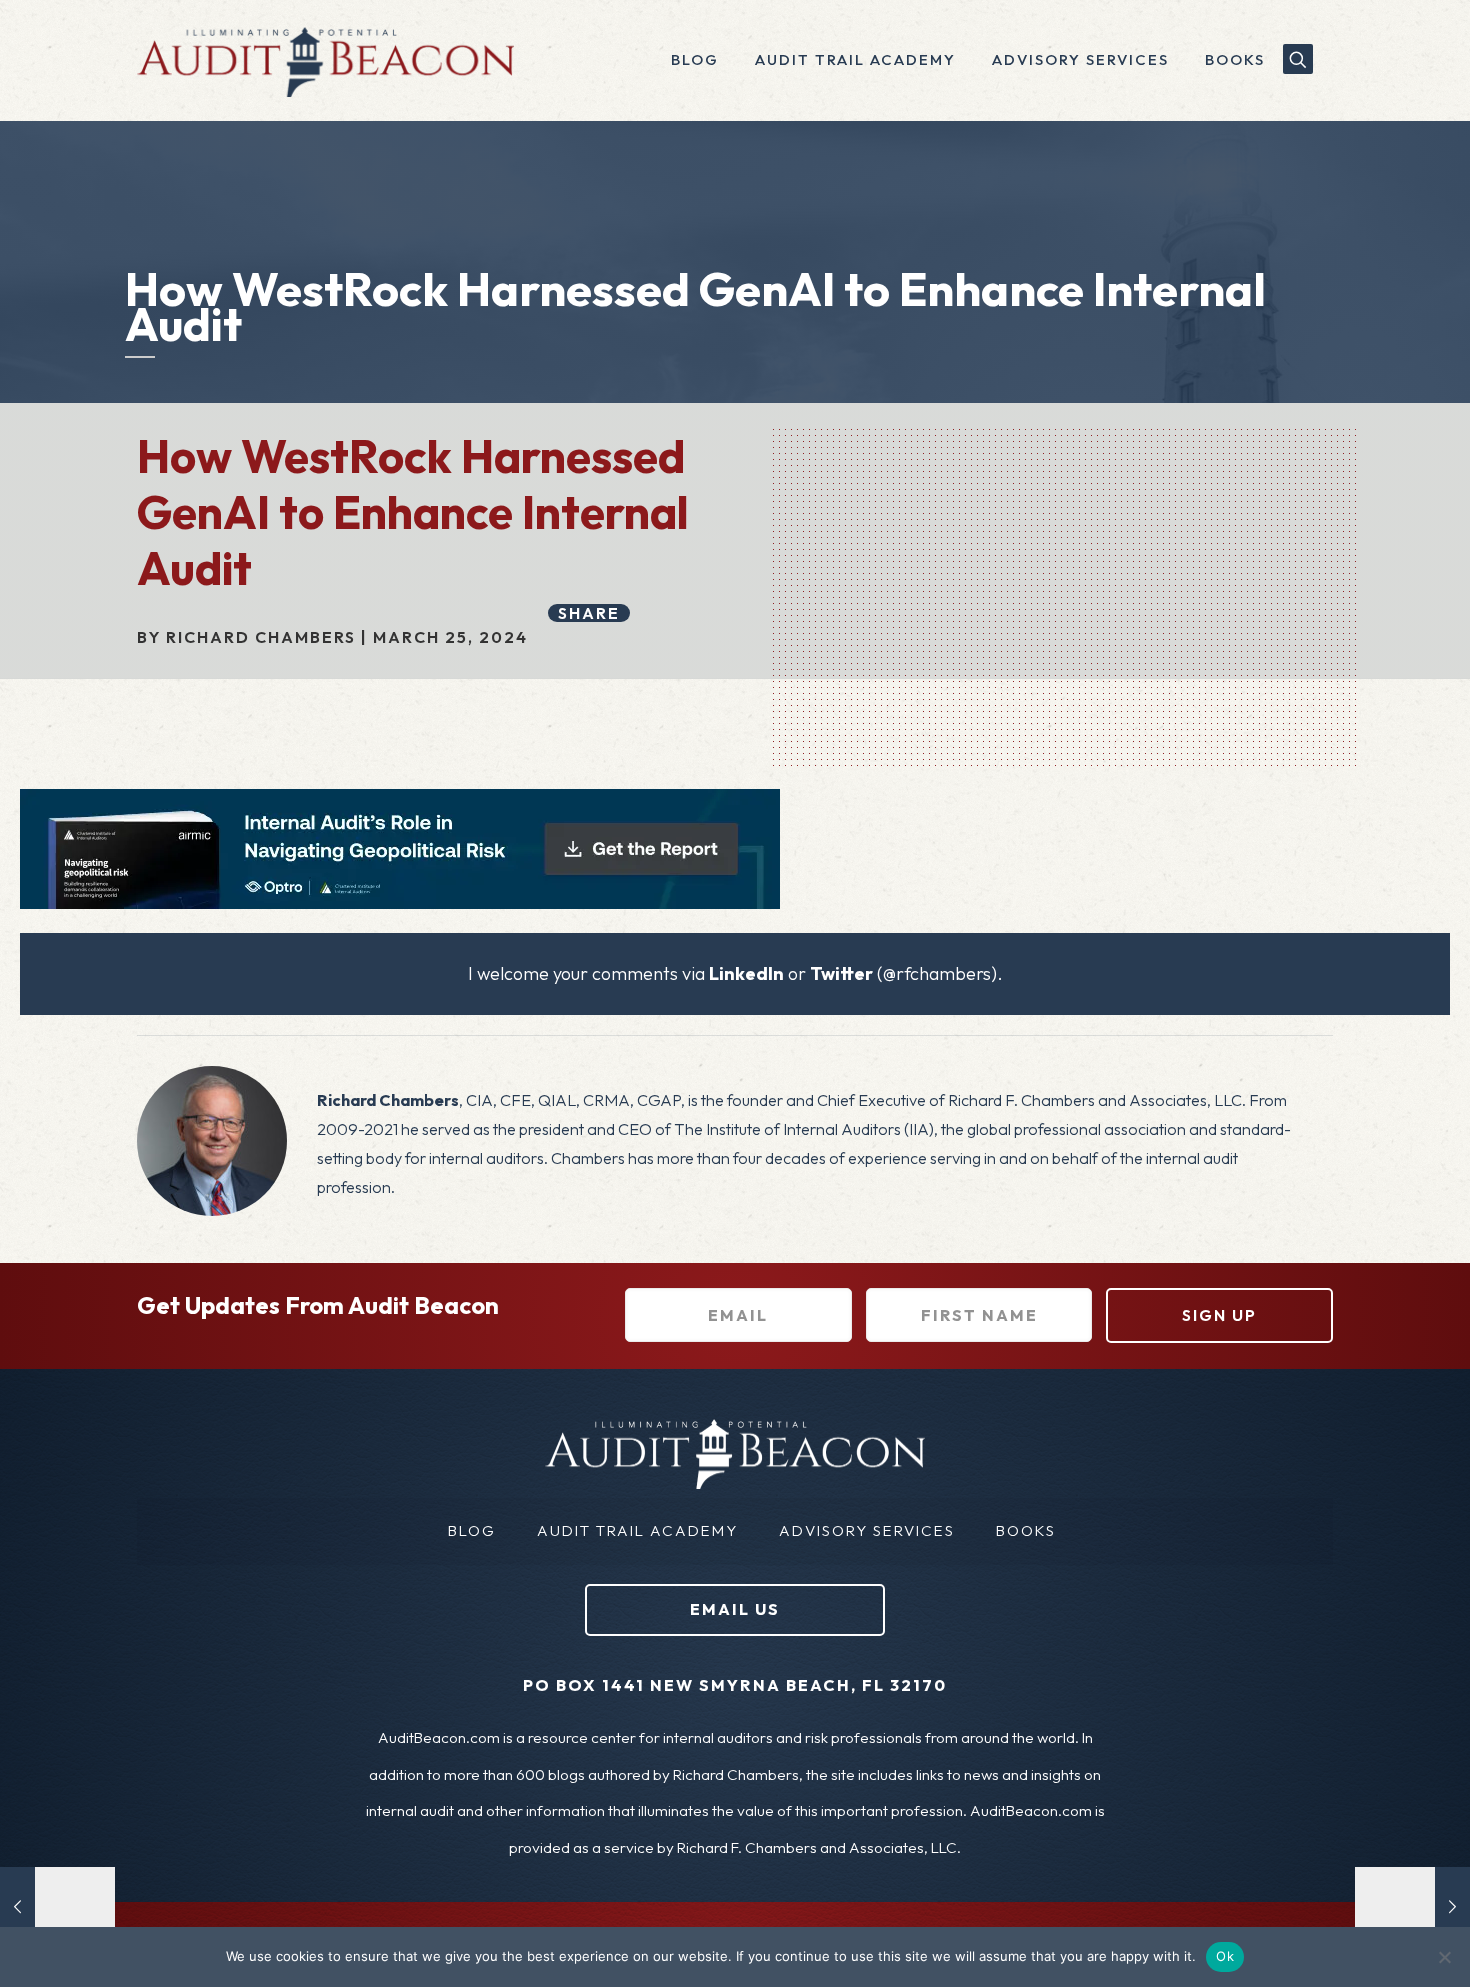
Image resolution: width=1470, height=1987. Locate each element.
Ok (1225, 1956)
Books (1026, 1530)
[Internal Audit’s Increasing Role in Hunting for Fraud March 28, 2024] (1412, 1907)
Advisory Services (867, 1530)
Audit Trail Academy (637, 1530)
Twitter (841, 973)
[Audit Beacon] (325, 60)
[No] (1445, 1957)
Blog (472, 1530)
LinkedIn (746, 973)
